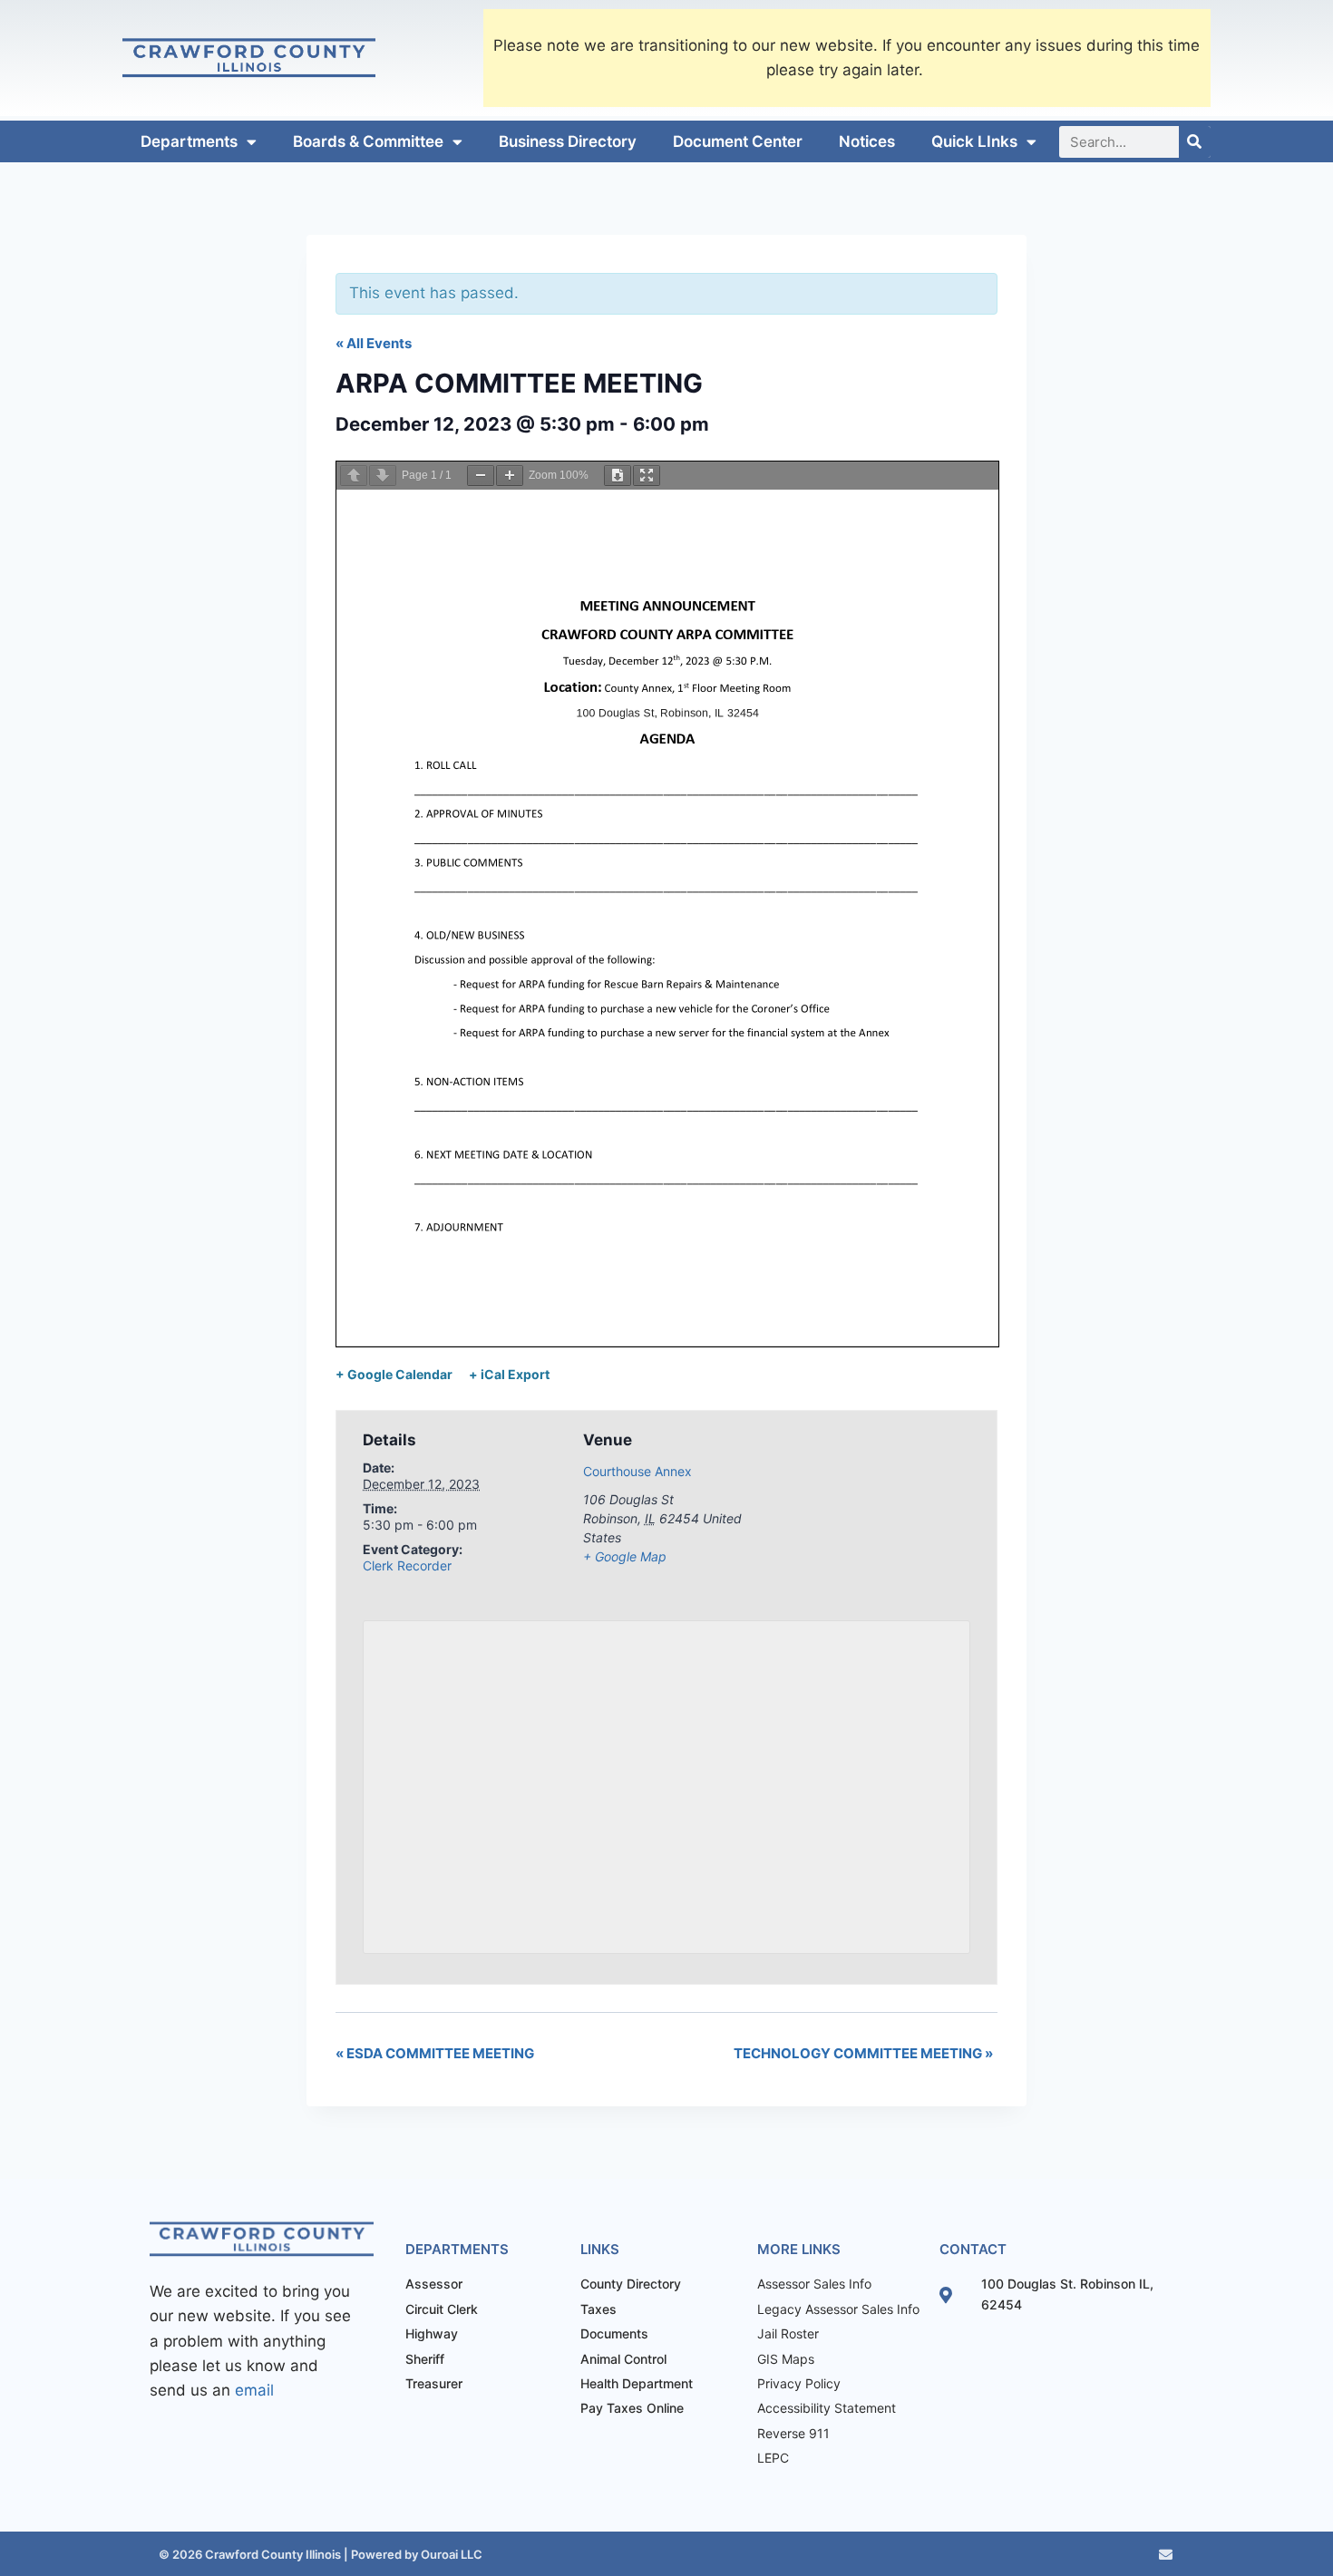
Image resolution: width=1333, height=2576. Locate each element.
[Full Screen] (647, 476)
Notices (867, 141)
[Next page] (383, 476)
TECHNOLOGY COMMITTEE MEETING (863, 2053)
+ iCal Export (509, 1374)
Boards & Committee (368, 141)
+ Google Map (625, 1556)
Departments (189, 141)
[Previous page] (354, 476)
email (254, 2390)
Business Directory (568, 141)
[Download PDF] (618, 476)
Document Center (738, 141)
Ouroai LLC (450, 2554)
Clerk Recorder (407, 1565)
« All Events (374, 343)
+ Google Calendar (394, 1374)
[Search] (1195, 142)
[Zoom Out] (481, 476)
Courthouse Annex (637, 1471)
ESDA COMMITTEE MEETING (435, 2053)
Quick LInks (974, 141)
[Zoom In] (510, 476)
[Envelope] (1166, 2555)
